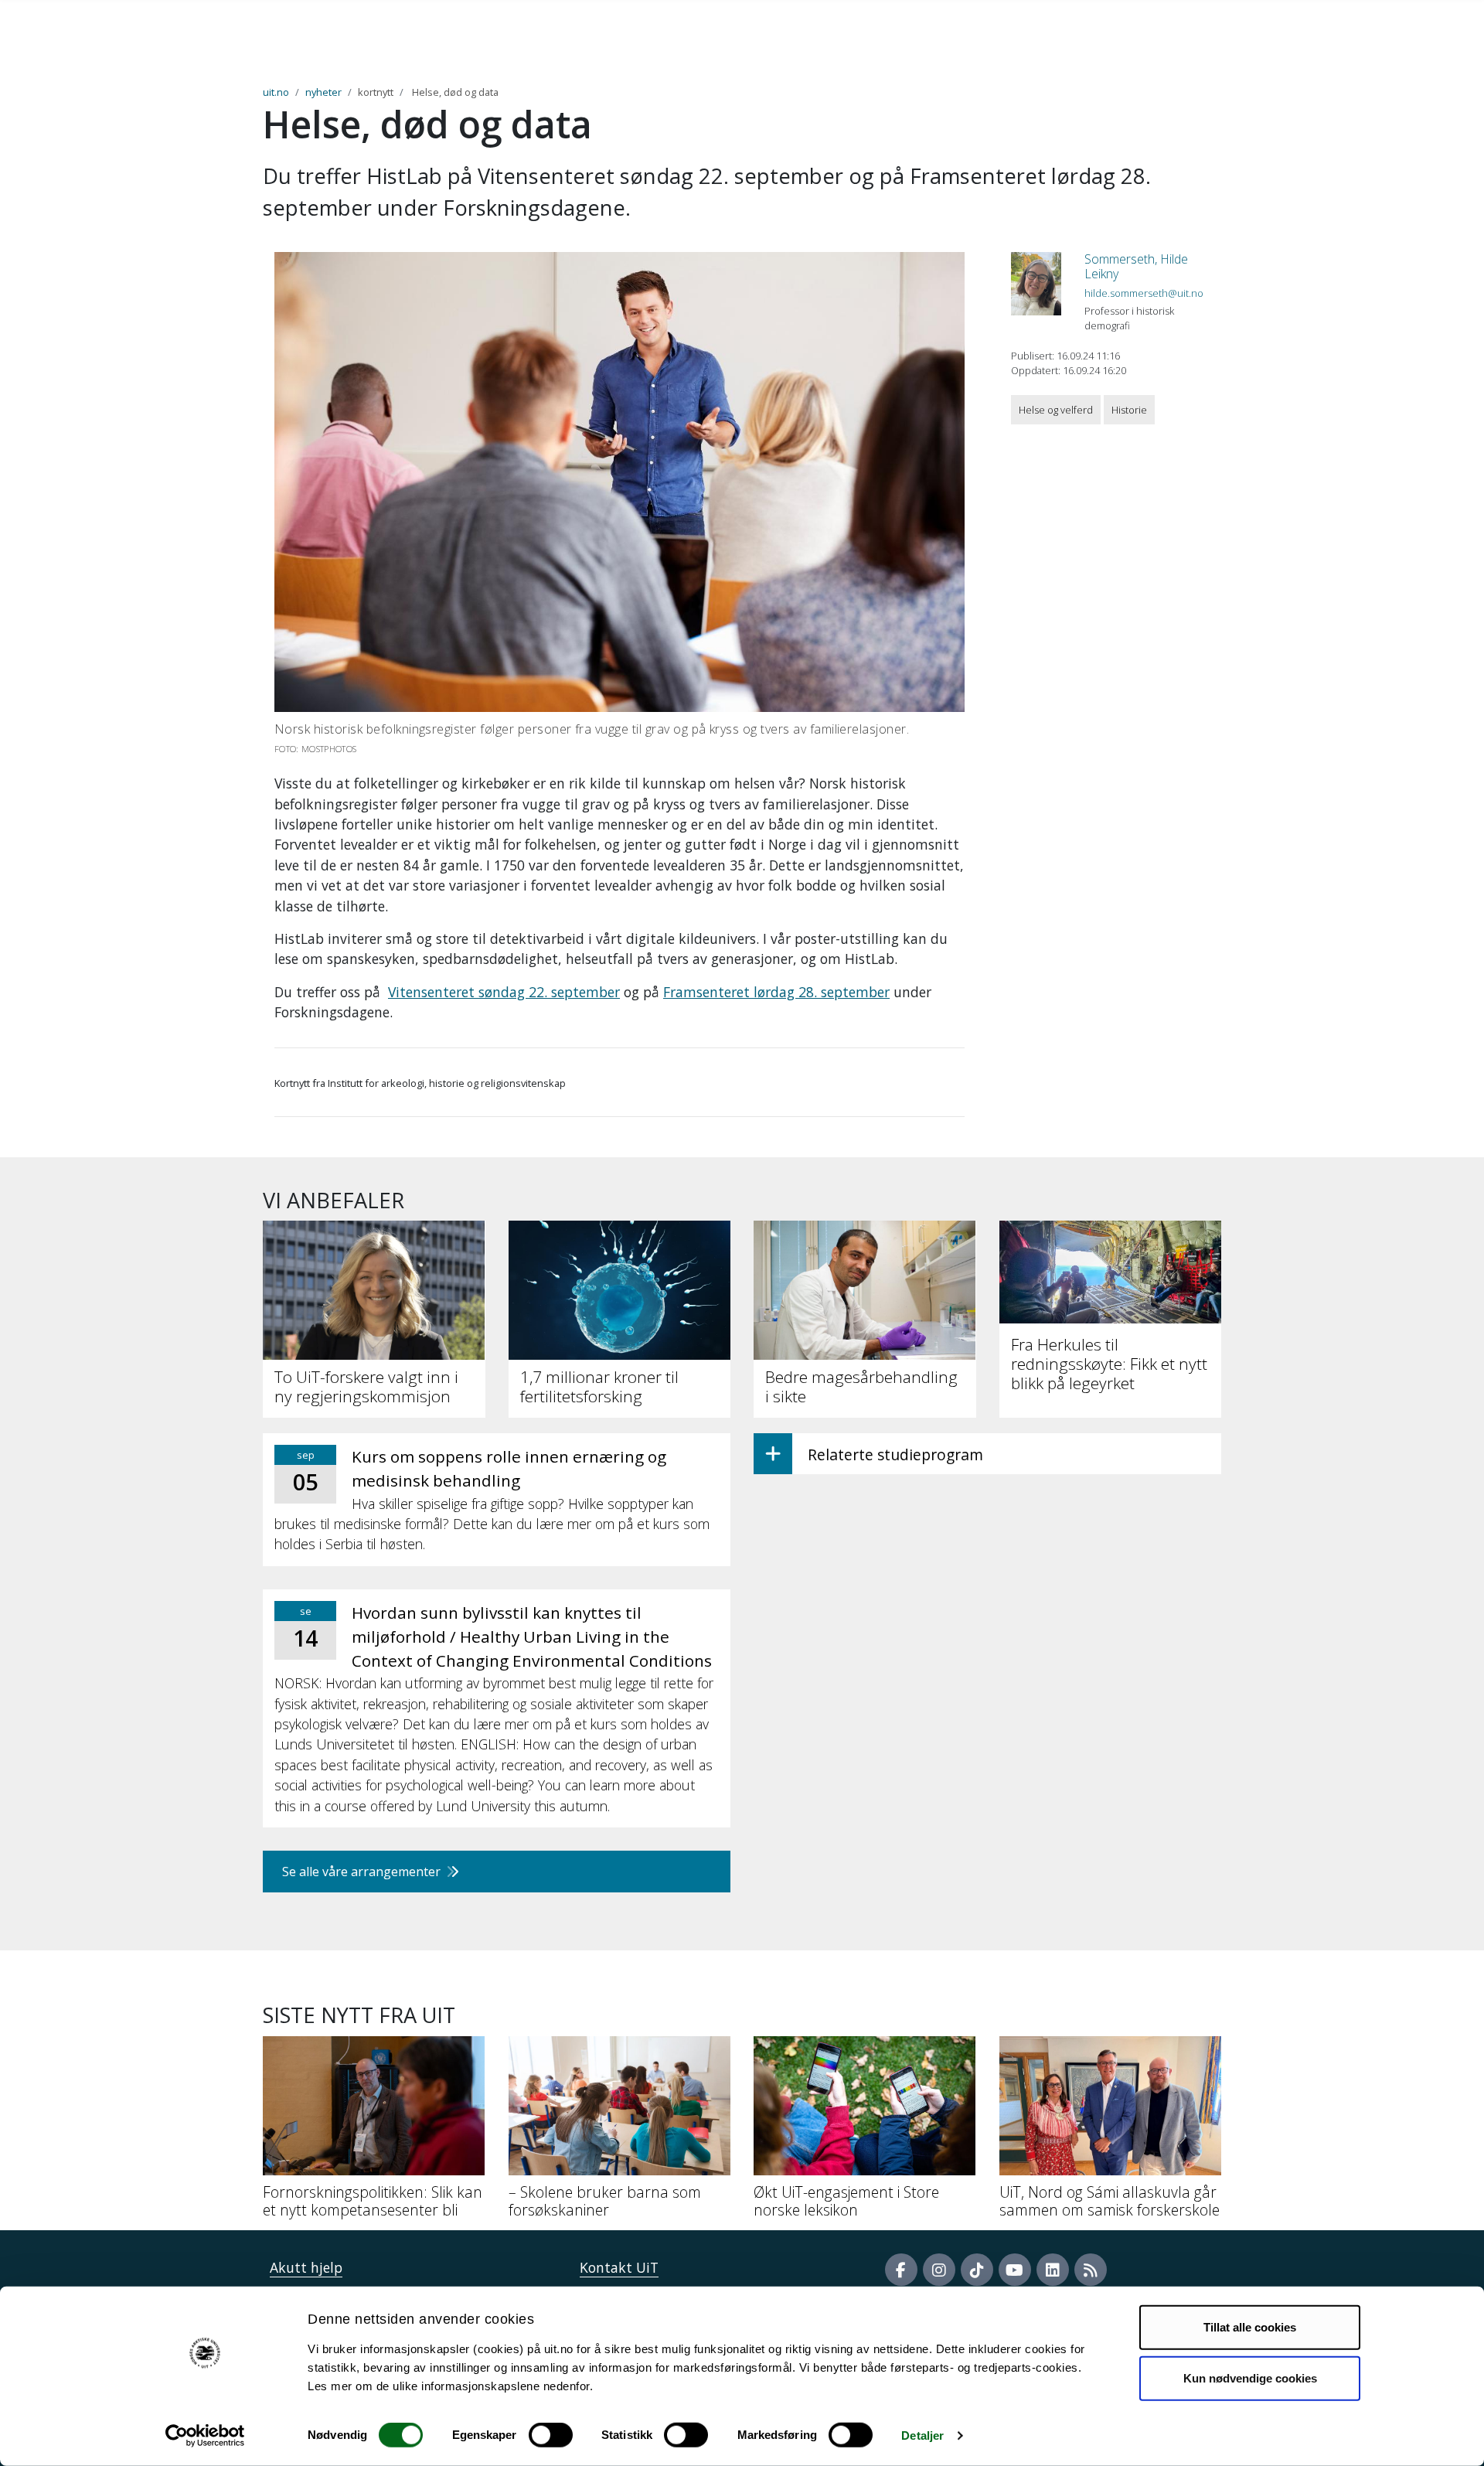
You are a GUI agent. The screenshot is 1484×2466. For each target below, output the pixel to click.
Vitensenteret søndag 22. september (504, 992)
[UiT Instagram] (939, 2270)
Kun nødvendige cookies (1250, 2377)
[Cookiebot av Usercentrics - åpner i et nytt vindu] (205, 2436)
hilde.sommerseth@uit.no (1144, 293)
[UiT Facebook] (901, 2270)
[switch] (551, 2435)
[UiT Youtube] (1015, 2270)
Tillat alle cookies (1250, 2327)
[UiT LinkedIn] (1053, 2270)
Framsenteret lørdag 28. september (776, 992)
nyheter (323, 92)
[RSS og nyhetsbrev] (1091, 2270)
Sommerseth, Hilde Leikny (1136, 266)
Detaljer (922, 2435)
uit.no (276, 92)
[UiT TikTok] (977, 2270)
